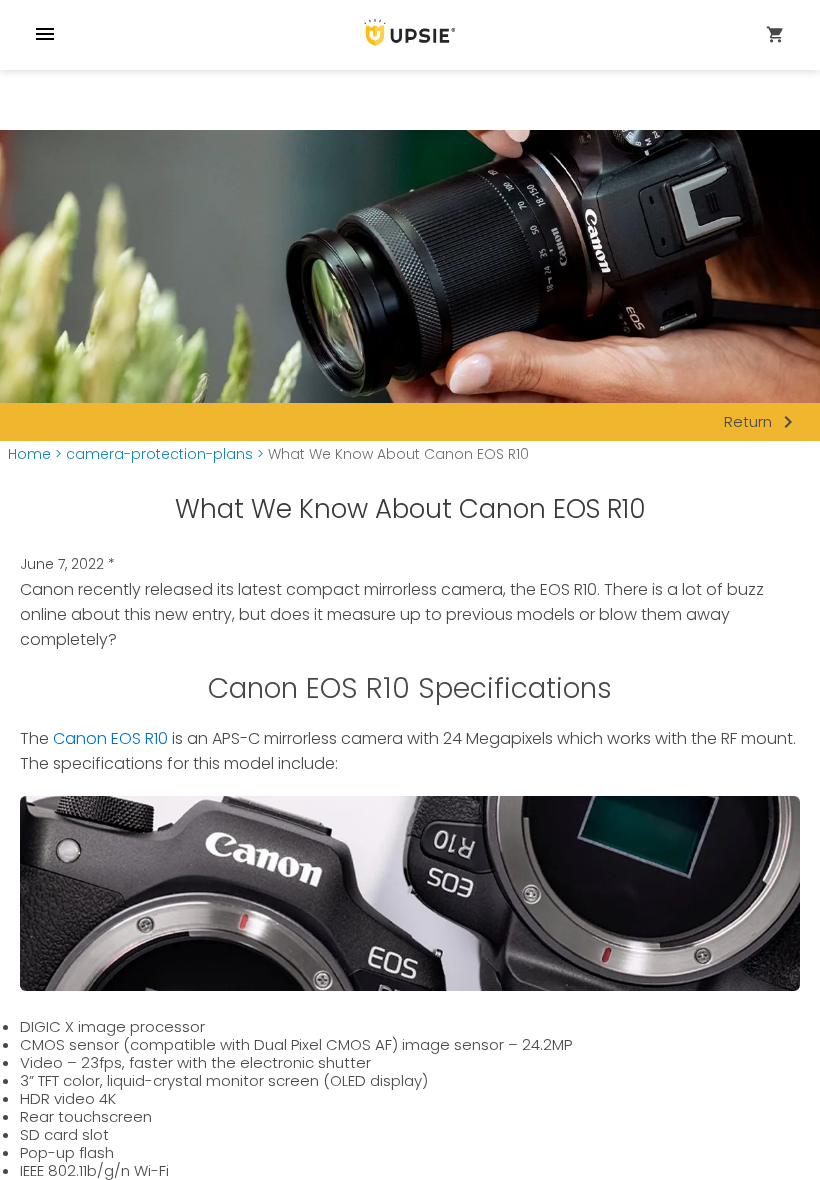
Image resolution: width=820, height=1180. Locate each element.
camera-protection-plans (159, 454)
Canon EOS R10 (110, 738)
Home (29, 454)
